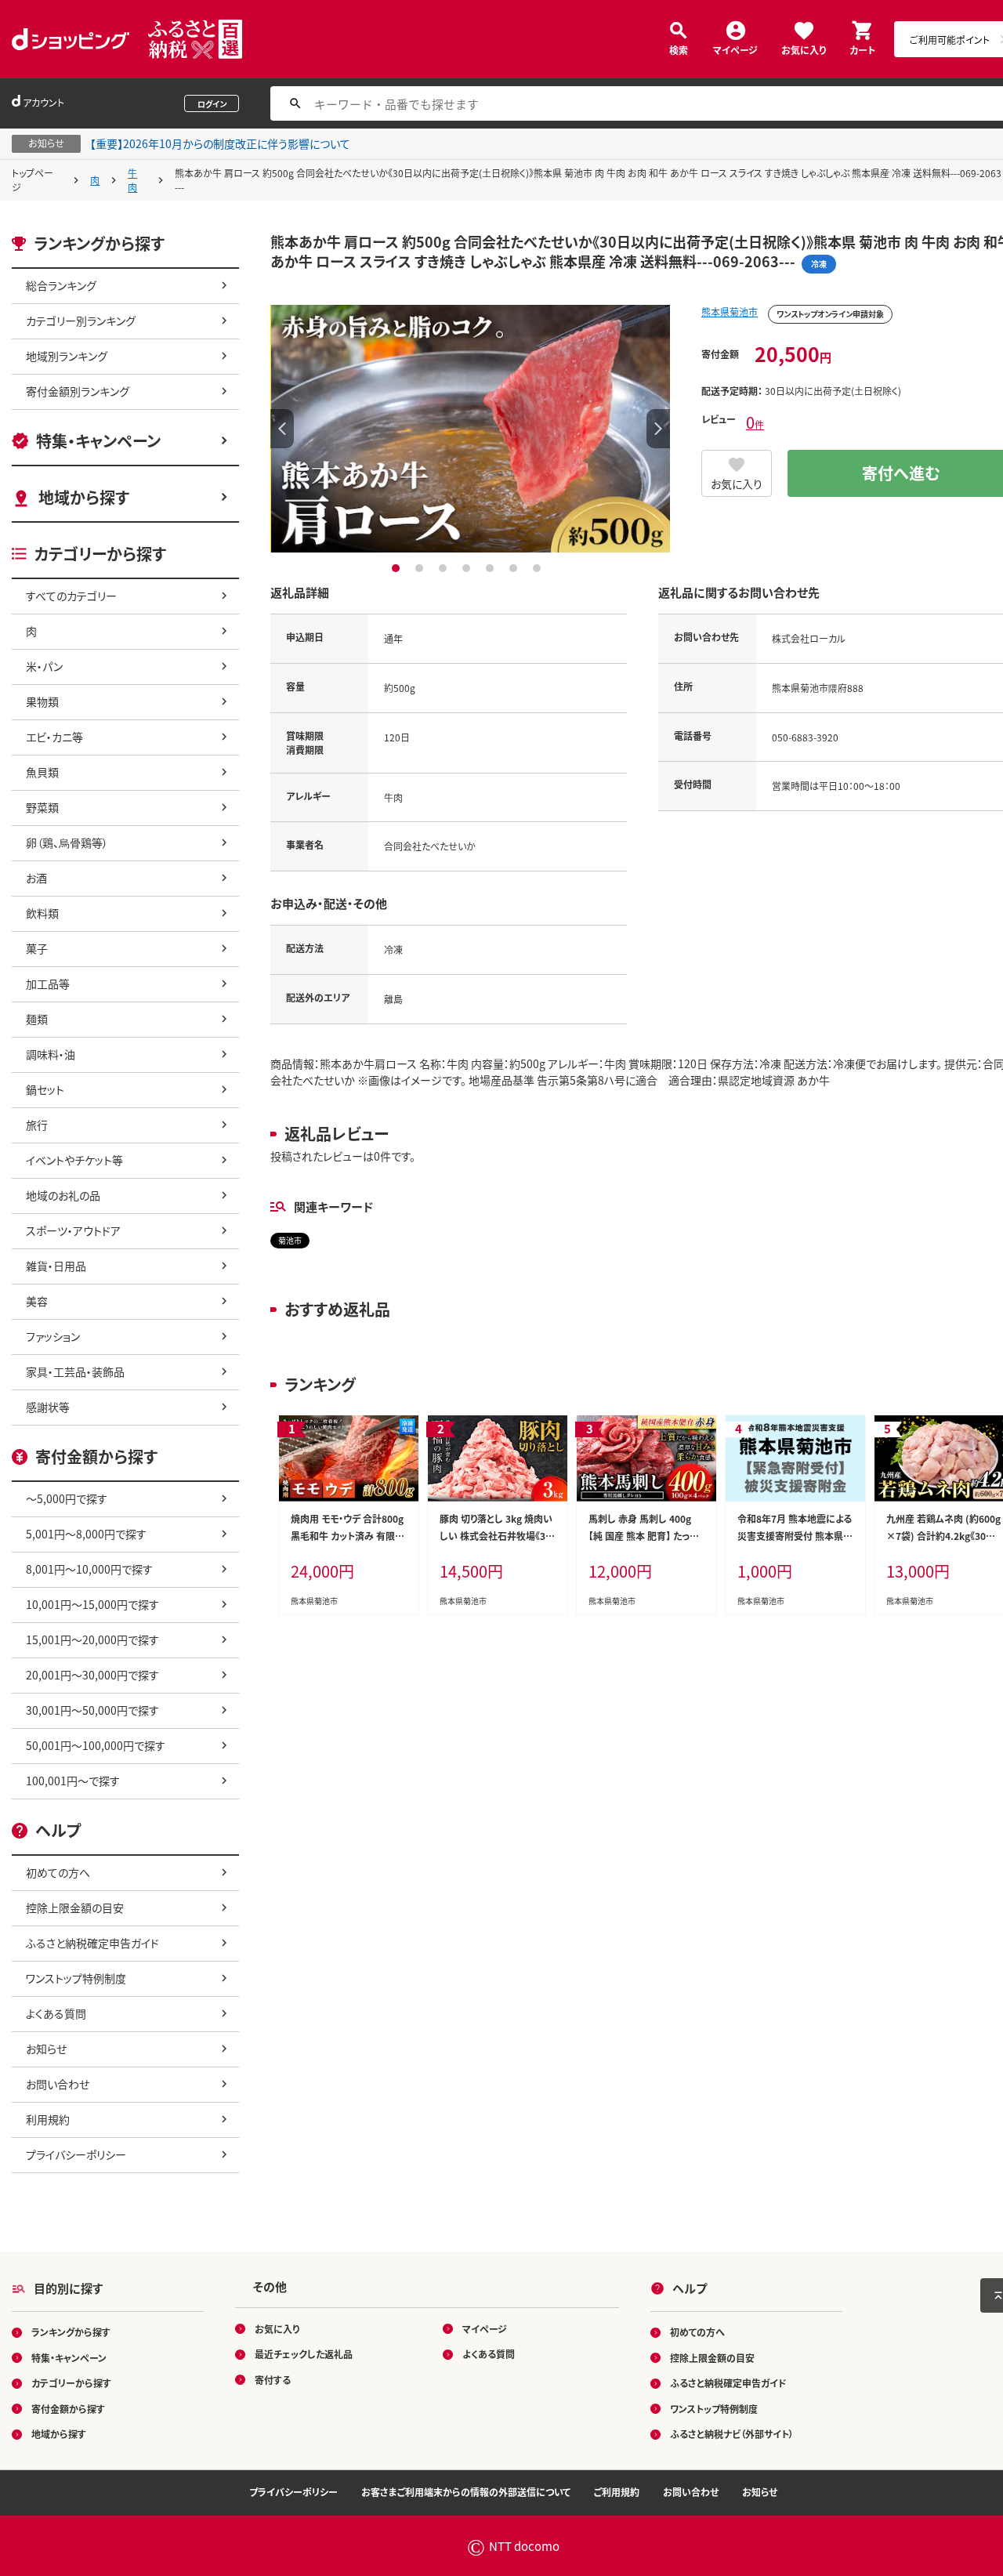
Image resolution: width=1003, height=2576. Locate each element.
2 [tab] (421, 568)
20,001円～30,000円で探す (92, 1675)
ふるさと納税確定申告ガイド (92, 1943)
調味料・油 (51, 1054)
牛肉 (132, 180)
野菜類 (42, 807)
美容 (37, 1301)
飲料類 (42, 913)
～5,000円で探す (67, 1498)
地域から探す (84, 497)
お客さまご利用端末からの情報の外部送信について (466, 2492)
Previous (282, 429)
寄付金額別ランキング (78, 391)
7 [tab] (539, 568)
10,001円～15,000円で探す (92, 1604)
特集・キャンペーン (98, 441)
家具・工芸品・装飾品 (75, 1371)
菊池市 (290, 1240)
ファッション (53, 1336)
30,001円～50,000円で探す (92, 1710)
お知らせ (46, 2049)
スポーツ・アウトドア (73, 1230)
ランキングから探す (71, 2332)
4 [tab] (468, 568)
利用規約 (48, 2119)
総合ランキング (61, 285)
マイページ (735, 49)
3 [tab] (445, 568)
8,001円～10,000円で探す (89, 1569)
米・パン (44, 666)
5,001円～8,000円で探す (86, 1534)
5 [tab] (492, 568)
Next (658, 429)
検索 (679, 49)
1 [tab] (398, 568)
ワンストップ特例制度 (76, 1978)
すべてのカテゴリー (71, 596)
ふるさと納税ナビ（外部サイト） (732, 2434)
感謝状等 (48, 1407)
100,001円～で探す (73, 1781)
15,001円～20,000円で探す (92, 1639)
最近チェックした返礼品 (304, 2354)
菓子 (37, 948)
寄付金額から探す (68, 2409)
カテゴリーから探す (71, 2383)
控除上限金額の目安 (75, 1908)
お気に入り (804, 49)
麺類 (37, 1019)
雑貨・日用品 (56, 1266)
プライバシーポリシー (76, 2154)
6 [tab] (515, 568)
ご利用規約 (617, 2492)
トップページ (33, 180)
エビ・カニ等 (54, 737)
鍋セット (45, 1089)
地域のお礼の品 (63, 1195)
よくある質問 (56, 2013)
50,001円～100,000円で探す (96, 1745)
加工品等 (48, 984)
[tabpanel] (470, 429)
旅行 (37, 1125)
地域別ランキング (67, 356)
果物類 (42, 701)
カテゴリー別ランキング (81, 321)
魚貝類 (42, 772)
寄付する (273, 2380)
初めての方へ (58, 1872)
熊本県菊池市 (730, 312)
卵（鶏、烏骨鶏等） (67, 842)
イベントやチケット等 (74, 1160)
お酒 (36, 878)
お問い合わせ (58, 2084)
